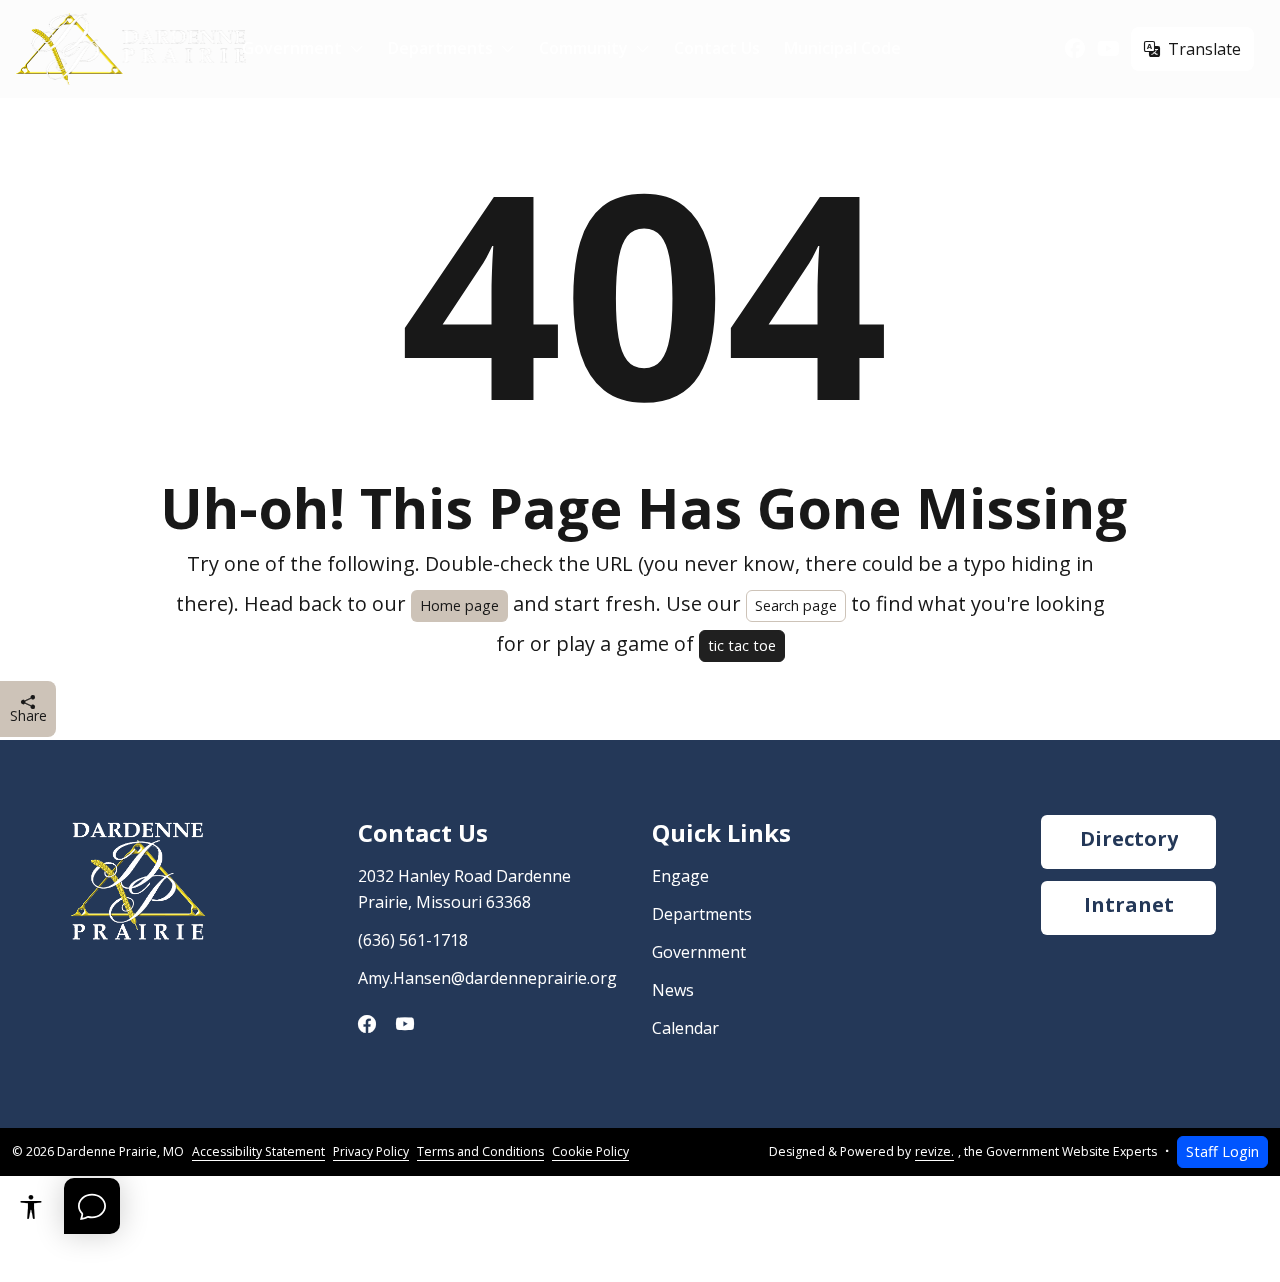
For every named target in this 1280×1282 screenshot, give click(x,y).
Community (583, 48)
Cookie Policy (590, 1151)
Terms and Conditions (480, 1151)
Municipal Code (842, 48)
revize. (934, 1151)
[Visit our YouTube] (1108, 49)
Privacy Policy (371, 1151)
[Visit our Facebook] (1075, 49)
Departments (440, 48)
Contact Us (717, 48)
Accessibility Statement (258, 1151)
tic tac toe (742, 645)
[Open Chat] (92, 1206)
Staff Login (1222, 1151)
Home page (459, 605)
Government (292, 48)
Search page (796, 605)
